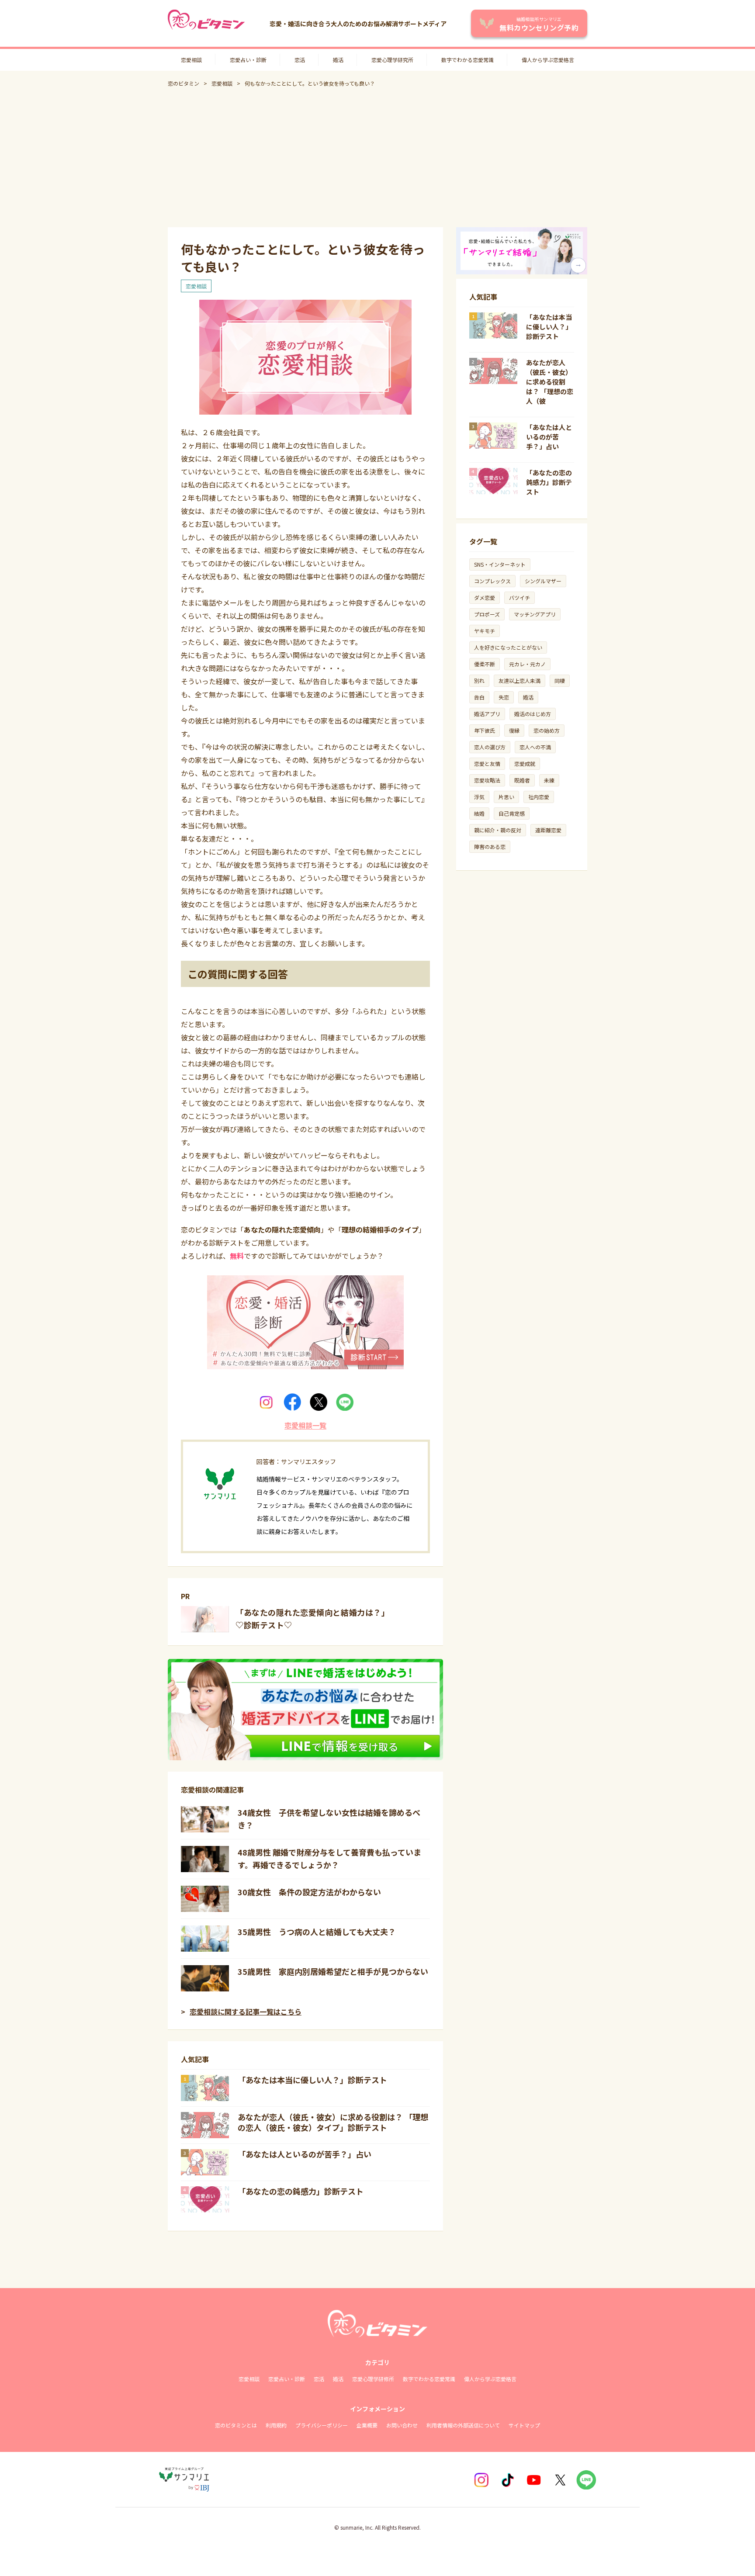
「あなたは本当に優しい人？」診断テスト (312, 2080)
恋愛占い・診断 (248, 60)
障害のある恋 (490, 847)
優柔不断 (485, 664)
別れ (479, 680)
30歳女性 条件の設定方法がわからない (309, 1892)
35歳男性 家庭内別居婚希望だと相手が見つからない (333, 1971)
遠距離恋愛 (548, 830)
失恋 (504, 697)
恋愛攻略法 (487, 780)
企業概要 (367, 2425)
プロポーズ (487, 614)
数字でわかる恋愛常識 (468, 60)
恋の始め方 (547, 730)
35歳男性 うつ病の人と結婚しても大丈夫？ (317, 1932)
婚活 (338, 60)
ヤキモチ (485, 631)
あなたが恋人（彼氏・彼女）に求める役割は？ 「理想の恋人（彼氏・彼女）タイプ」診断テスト (333, 2122)
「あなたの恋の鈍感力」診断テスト (301, 2191)
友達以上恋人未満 (519, 680)
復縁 (514, 730)
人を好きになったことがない (508, 647)
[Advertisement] (377, 157)
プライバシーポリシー (322, 2425)
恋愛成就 (525, 763)
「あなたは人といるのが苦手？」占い (305, 2154)
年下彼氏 (485, 730)
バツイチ (519, 597)
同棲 (560, 680)
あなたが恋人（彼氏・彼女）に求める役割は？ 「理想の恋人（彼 (550, 382)
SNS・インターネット (500, 564)
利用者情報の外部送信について (463, 2425)
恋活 (300, 60)
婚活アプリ (487, 714)
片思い (506, 797)
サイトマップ (524, 2425)
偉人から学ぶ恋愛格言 (548, 60)
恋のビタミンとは (236, 2425)
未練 (549, 780)
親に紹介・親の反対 (498, 830)
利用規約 (276, 2425)
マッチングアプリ (535, 614)
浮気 (479, 797)
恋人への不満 (535, 747)
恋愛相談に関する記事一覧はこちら (246, 2012)
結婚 (479, 813)
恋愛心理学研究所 (392, 60)
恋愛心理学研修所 (373, 2379)
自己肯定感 (512, 813)
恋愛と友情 (487, 763)
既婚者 (522, 780)
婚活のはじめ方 (533, 714)
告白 (479, 697)
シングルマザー (543, 581)
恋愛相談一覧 (305, 1425)
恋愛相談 (191, 60)
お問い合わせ (402, 2425)
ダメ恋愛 (485, 597)
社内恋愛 (539, 797)
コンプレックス (492, 581)
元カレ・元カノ (527, 664)
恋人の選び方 (490, 747)
